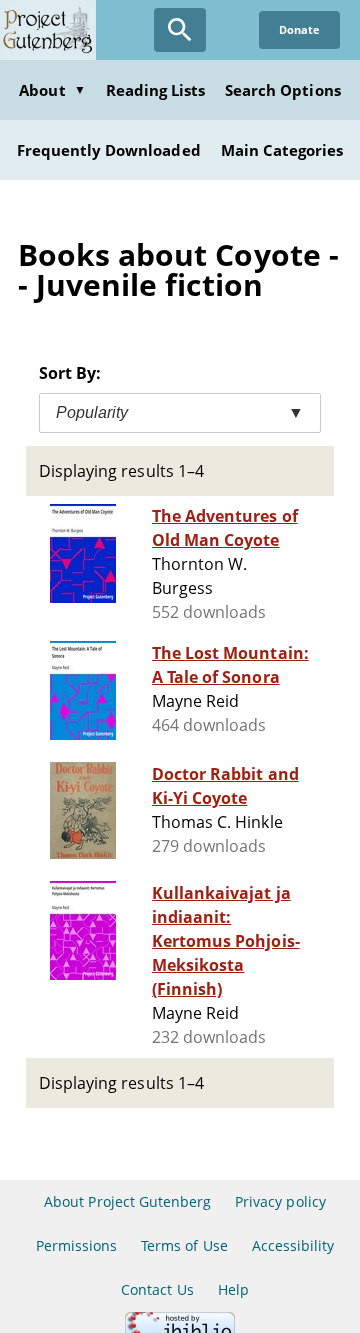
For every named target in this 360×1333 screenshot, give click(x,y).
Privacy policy (280, 1201)
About (52, 90)
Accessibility (293, 1245)
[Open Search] (180, 30)
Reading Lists (156, 90)
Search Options (283, 90)
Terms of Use (184, 1245)
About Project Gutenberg (127, 1201)
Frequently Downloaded (109, 150)
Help (233, 1289)
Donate (299, 29)
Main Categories (282, 150)
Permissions (76, 1245)
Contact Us (157, 1289)
